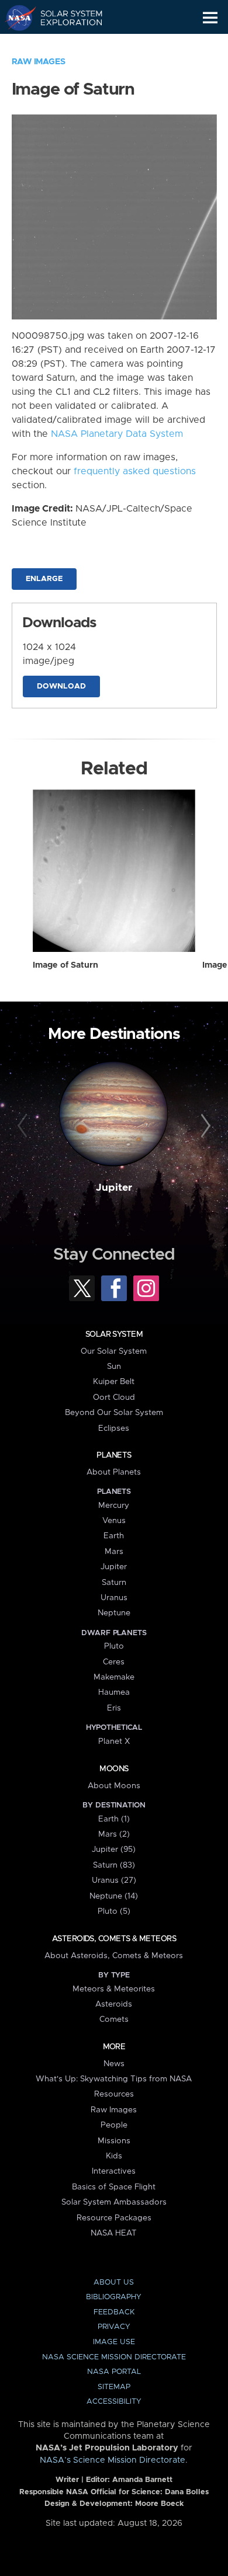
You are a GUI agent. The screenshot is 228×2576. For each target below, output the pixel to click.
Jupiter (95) (114, 1850)
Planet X (114, 1741)
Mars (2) (114, 1834)
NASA (15, 18)
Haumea (114, 1692)
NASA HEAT (114, 2233)
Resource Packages (114, 2218)
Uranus (114, 1598)
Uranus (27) (114, 1880)
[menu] (210, 18)
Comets (114, 2019)
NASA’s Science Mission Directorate (113, 2460)
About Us (114, 2283)
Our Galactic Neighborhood (65, 44)
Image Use (114, 2342)
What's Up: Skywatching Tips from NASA (114, 2079)
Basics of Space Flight (114, 2187)
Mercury (114, 1506)
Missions (114, 2141)
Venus (114, 1521)
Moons (114, 1769)
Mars (114, 1552)
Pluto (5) (114, 1911)
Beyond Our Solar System (114, 1413)
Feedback (114, 2312)
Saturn (114, 1583)
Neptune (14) (114, 1896)
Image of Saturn (65, 965)
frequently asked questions (135, 471)
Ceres (114, 1662)
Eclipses (114, 1428)
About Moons (114, 1786)
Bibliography (114, 2297)
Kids (114, 2156)
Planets (114, 1455)
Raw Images (39, 62)
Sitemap (114, 2387)
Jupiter (114, 1188)
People (114, 2125)
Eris (114, 1708)
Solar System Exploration (65, 18)
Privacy (114, 2327)
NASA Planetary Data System (117, 434)
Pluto (114, 1646)
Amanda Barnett (142, 2480)
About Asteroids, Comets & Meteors (114, 1956)
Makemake (114, 1677)
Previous (24, 1126)
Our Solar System (114, 1351)
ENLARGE (44, 579)
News (114, 2064)
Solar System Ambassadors (114, 2202)
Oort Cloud (114, 1397)
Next (204, 1126)
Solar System (114, 1334)
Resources (114, 2094)
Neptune (114, 1613)
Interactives (114, 2171)
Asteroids (114, 2004)
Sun (114, 1367)
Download (61, 686)
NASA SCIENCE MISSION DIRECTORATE (114, 2357)
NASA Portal (114, 2372)
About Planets (114, 1472)
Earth (114, 1536)
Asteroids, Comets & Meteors (114, 1939)
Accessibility (114, 2402)
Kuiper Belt (114, 1382)
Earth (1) (114, 1819)
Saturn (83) (114, 1865)
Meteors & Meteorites (114, 1989)
